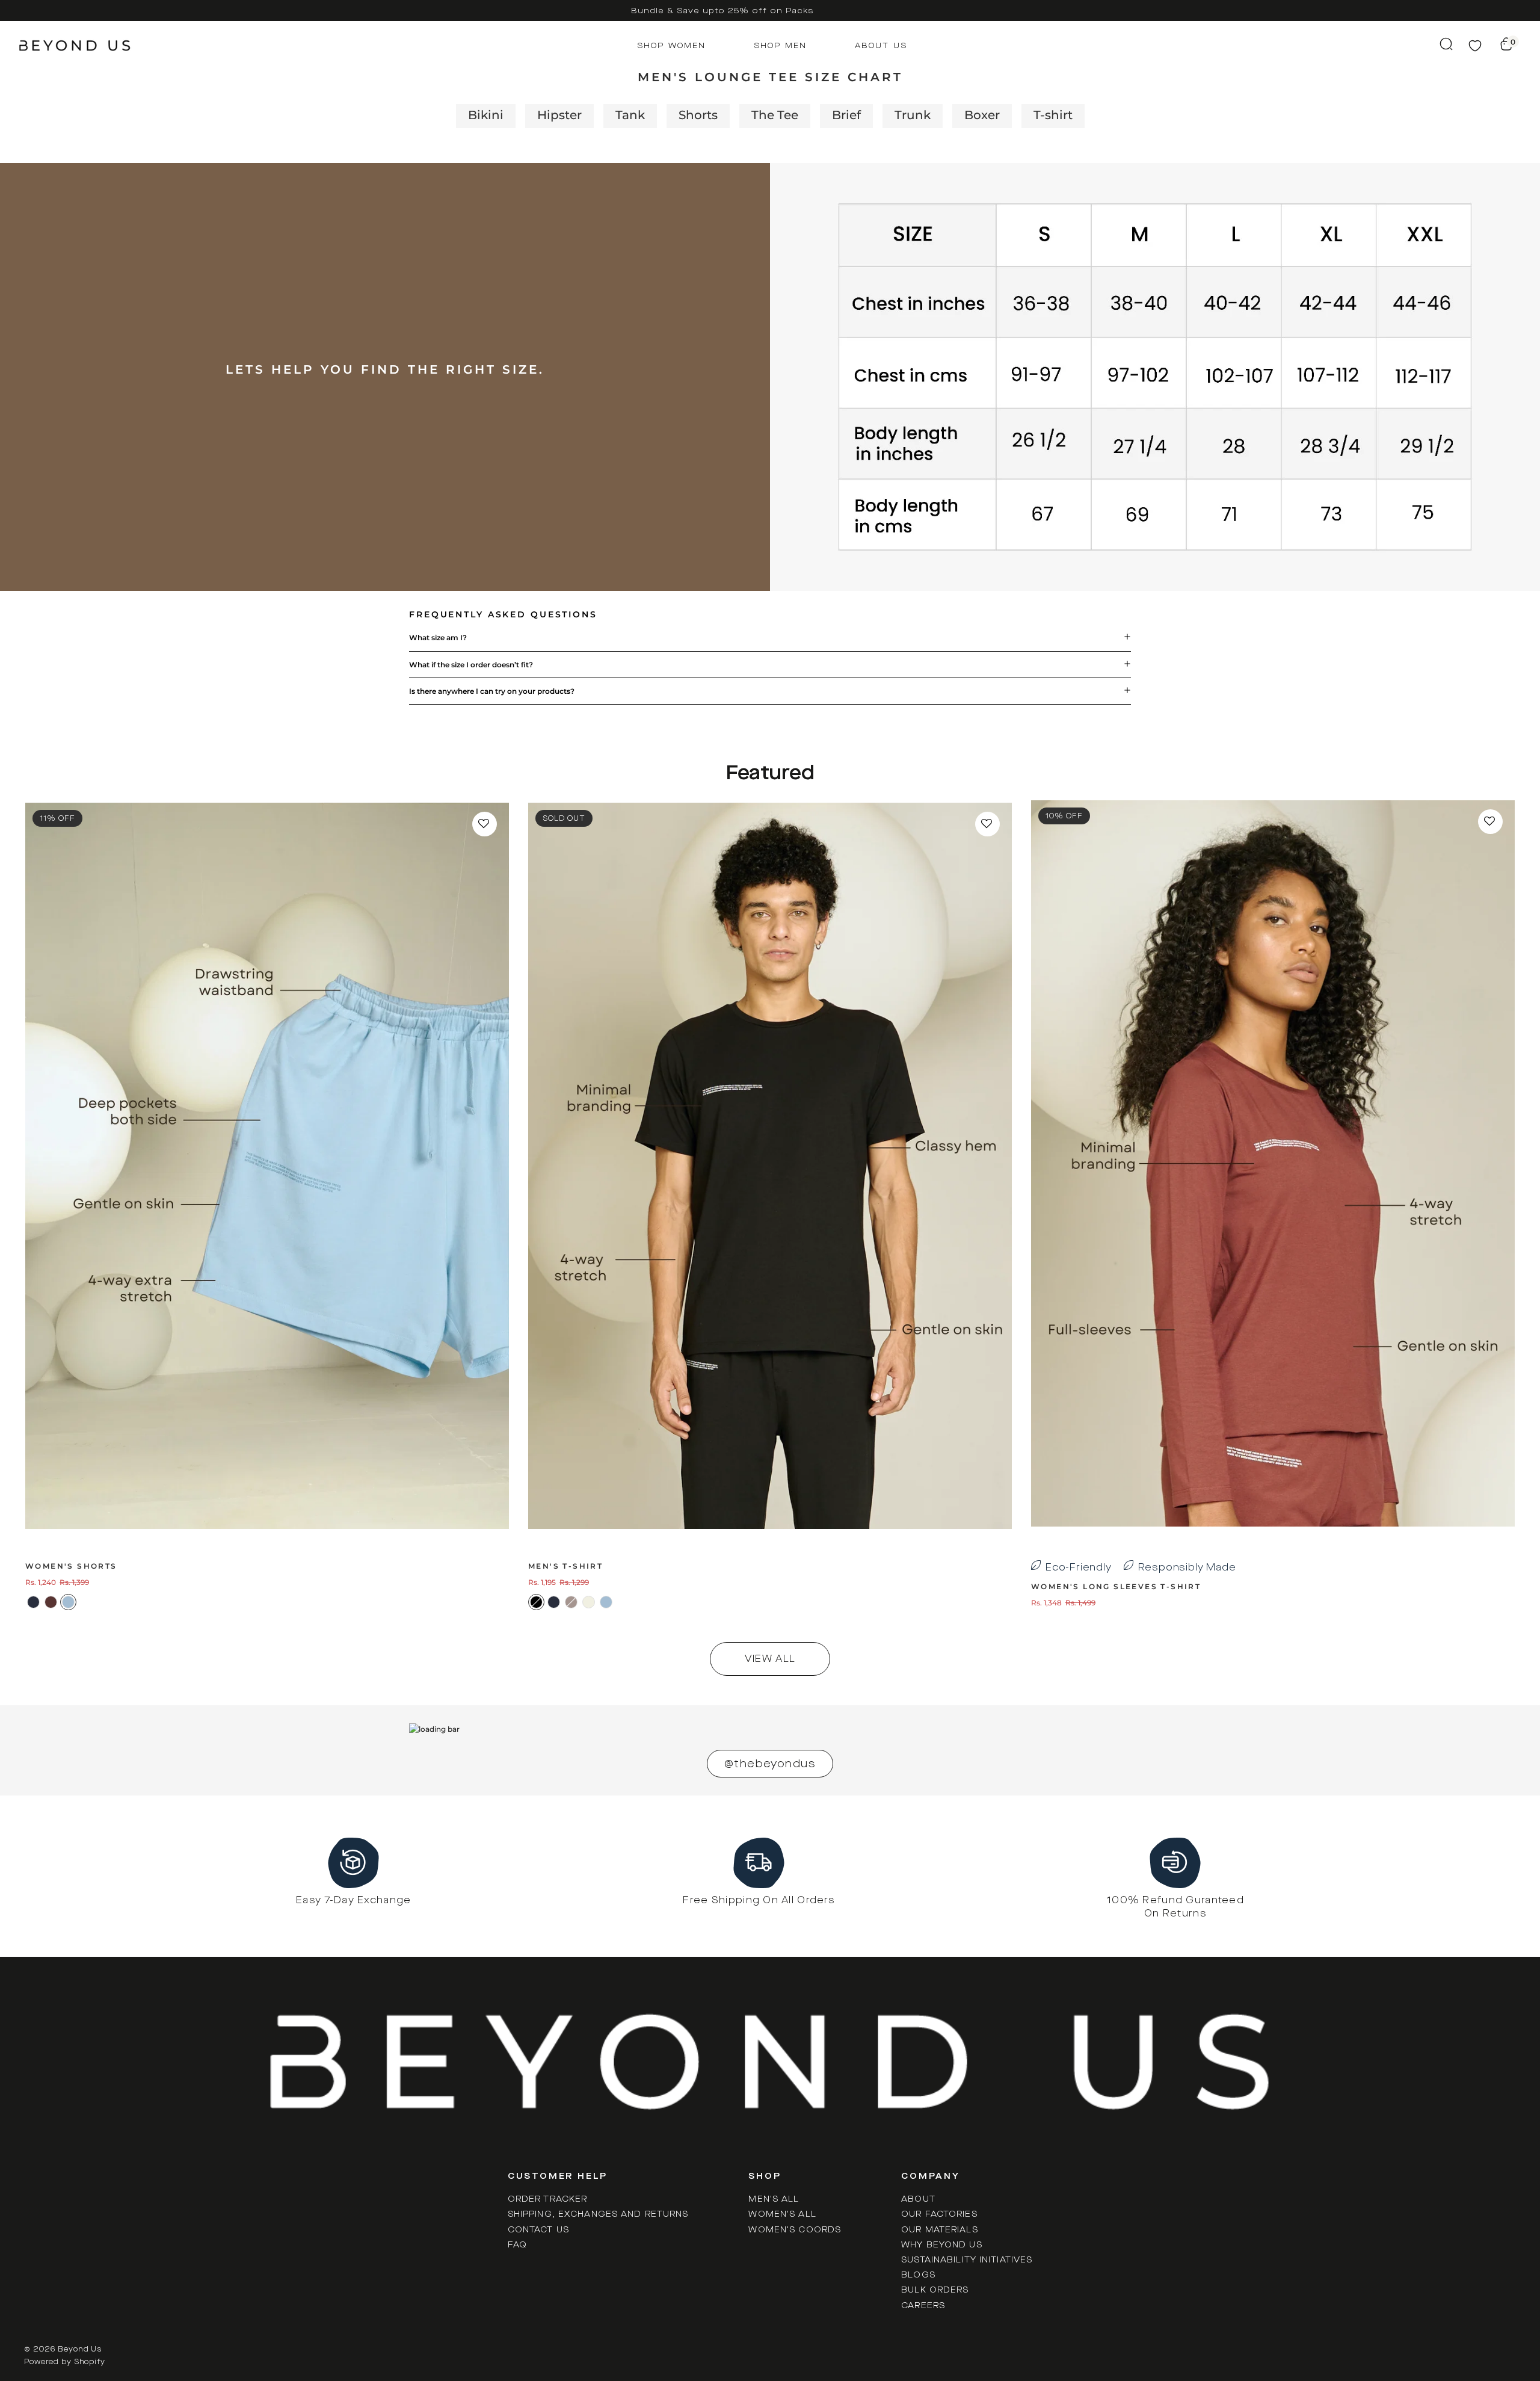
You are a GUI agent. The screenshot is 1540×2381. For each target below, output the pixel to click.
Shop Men (780, 45)
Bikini (486, 115)
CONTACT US (538, 2230)
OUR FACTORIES (939, 2214)
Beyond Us (80, 2349)
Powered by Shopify (65, 2362)
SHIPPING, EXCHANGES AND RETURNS (598, 2214)
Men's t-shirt (565, 1566)
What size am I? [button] (438, 638)
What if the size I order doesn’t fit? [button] (471, 665)
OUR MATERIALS (940, 2230)
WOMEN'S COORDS (795, 2230)
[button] (485, 824)
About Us (881, 45)
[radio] (33, 1602)
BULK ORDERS (935, 2290)
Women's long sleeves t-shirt (1116, 1586)
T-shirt (1053, 115)
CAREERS (923, 2305)
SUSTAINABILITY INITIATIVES (967, 2260)
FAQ (517, 2245)
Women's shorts (71, 1566)
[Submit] (1452, 44)
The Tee (775, 115)
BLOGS (918, 2275)
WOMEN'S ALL (782, 2214)
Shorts (698, 115)
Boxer (982, 115)
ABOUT (918, 2199)
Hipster (559, 115)
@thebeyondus (770, 1764)
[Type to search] (1452, 44)
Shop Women (671, 45)
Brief (846, 115)
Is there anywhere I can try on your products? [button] (492, 691)
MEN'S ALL (774, 2199)
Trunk (913, 115)
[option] (722, 11)
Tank (630, 115)
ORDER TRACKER (548, 2199)
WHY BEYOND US (942, 2245)
